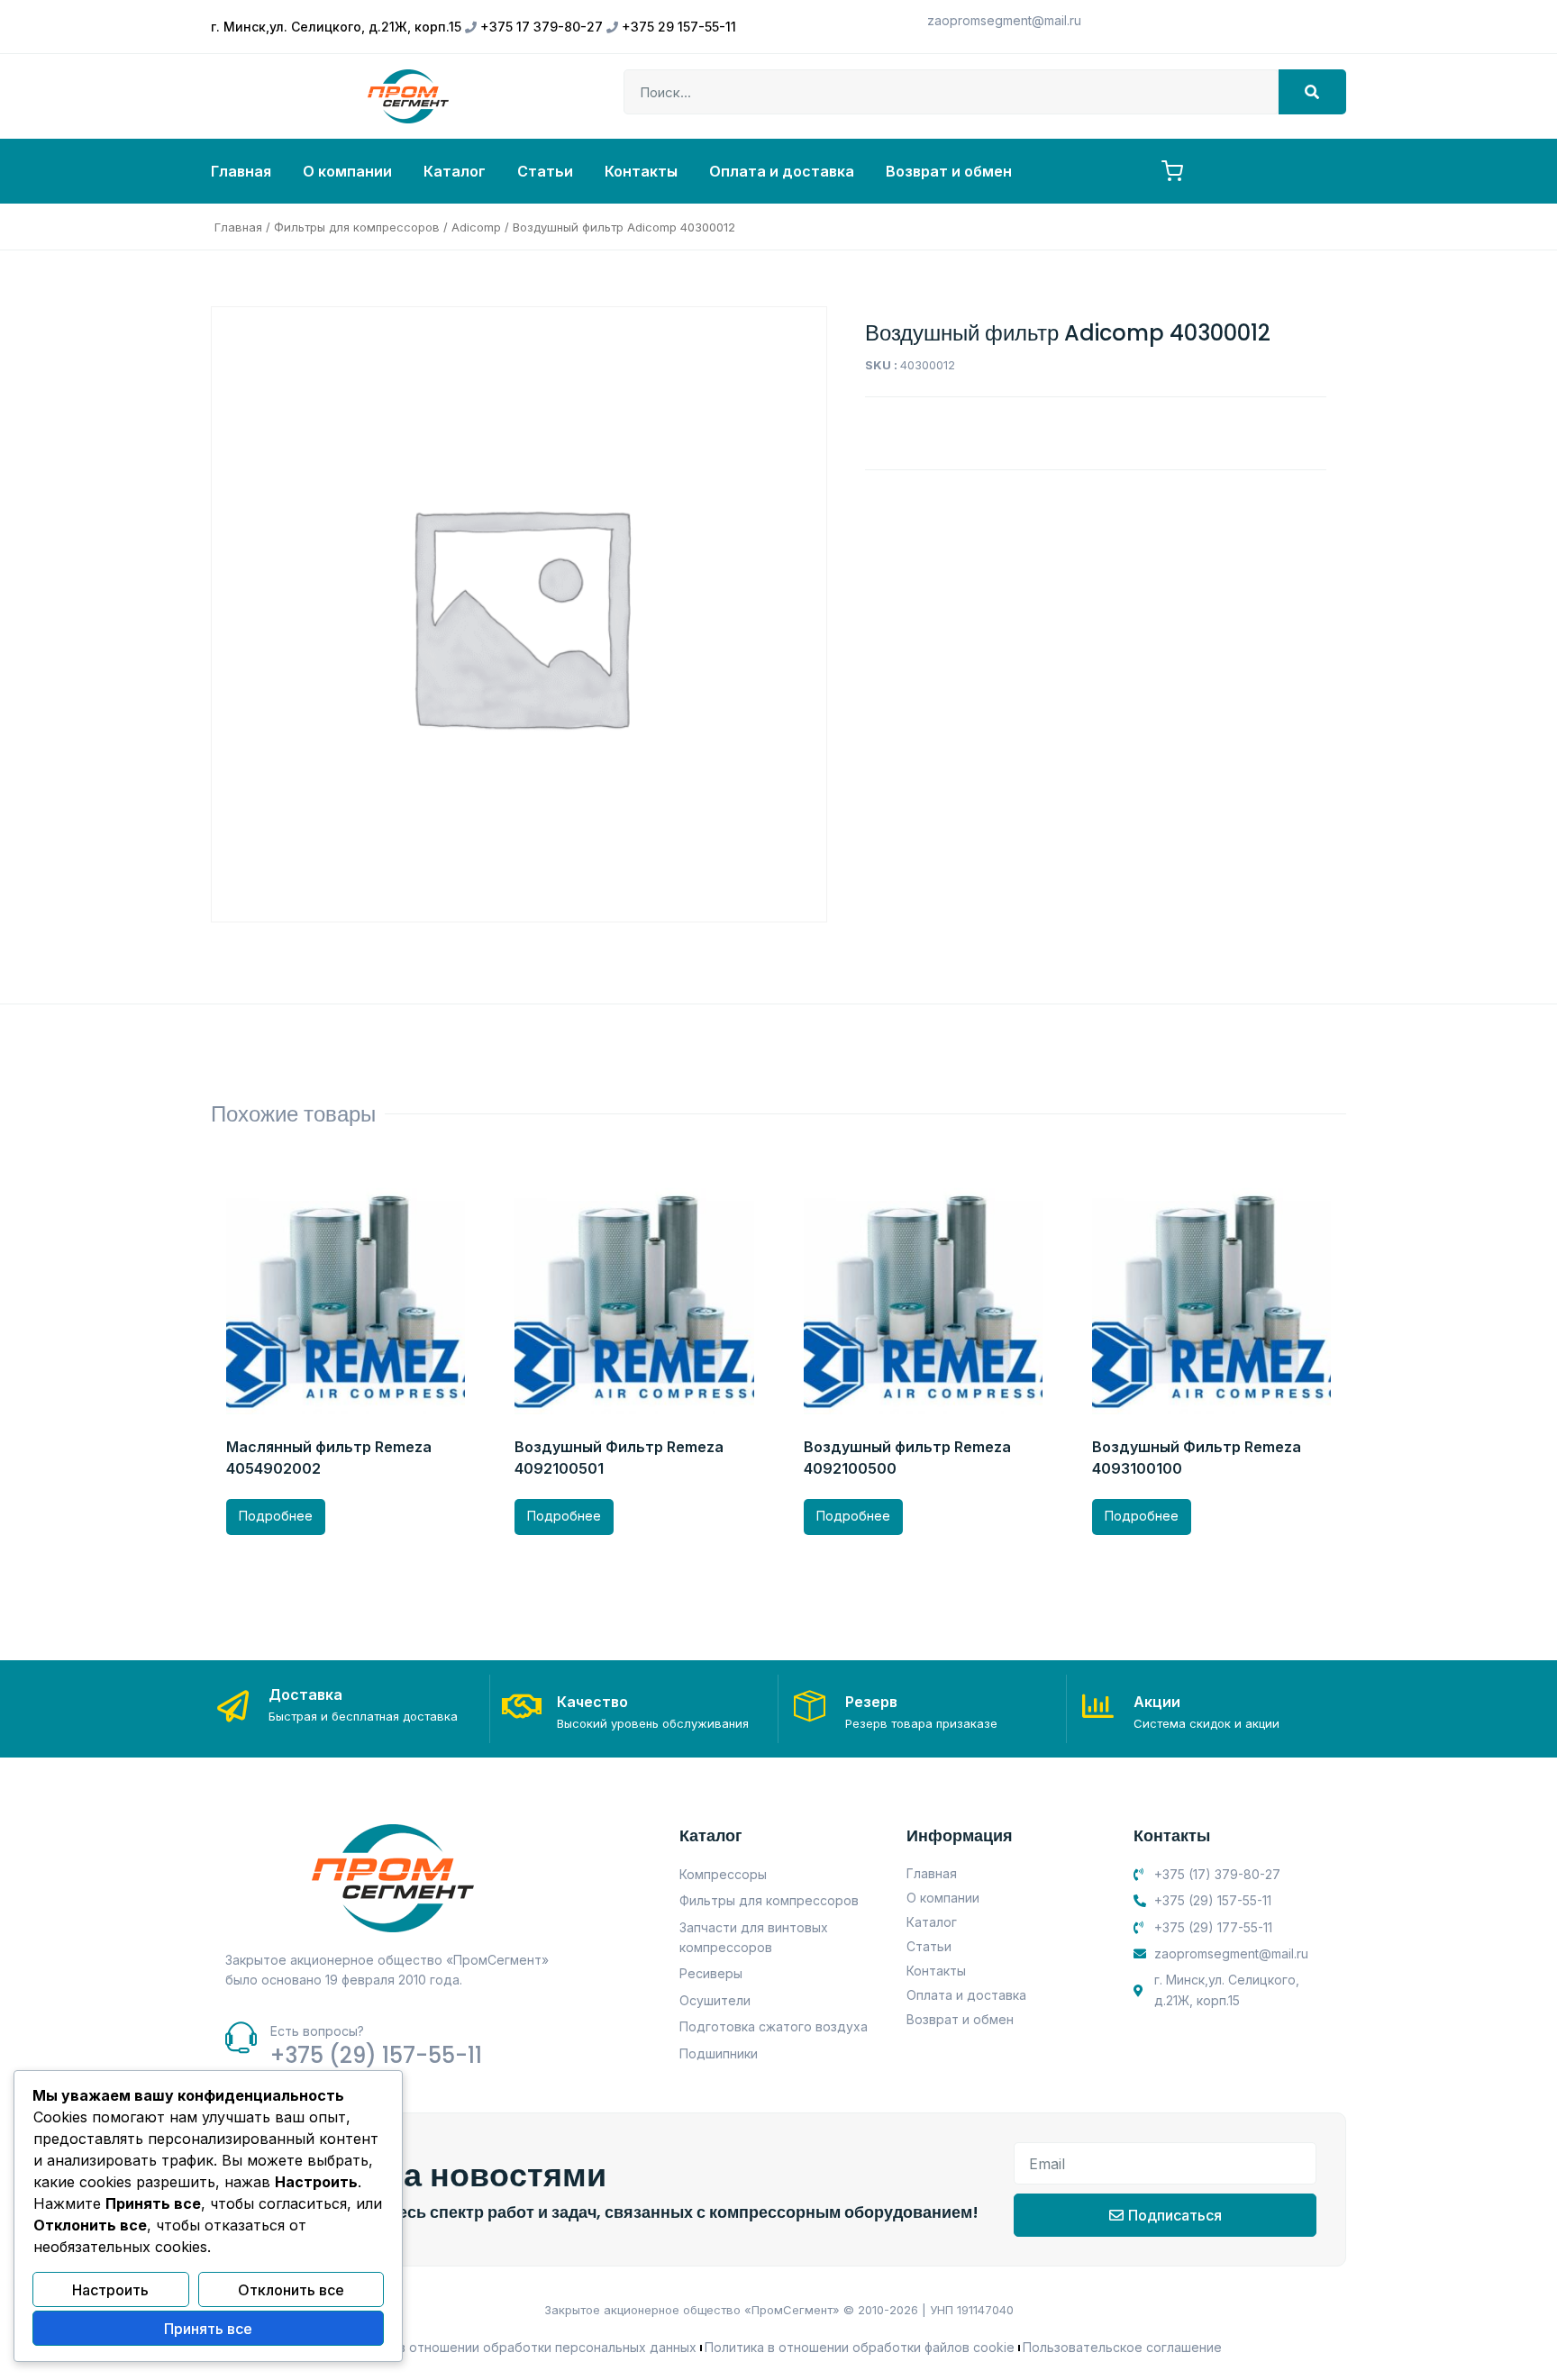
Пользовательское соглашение (1122, 2347)
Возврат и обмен (949, 171)
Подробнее (276, 1516)
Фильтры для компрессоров (357, 227)
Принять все (208, 2329)
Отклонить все (291, 2290)
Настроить (110, 2290)
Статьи (545, 171)
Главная (241, 171)
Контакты (641, 171)
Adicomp (476, 227)
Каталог (455, 171)
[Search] (1312, 92)
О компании (347, 171)
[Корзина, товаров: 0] (1172, 171)
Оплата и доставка (782, 171)
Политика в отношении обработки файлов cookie (860, 2347)
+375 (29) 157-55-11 (376, 2055)
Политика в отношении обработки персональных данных (516, 2347)
